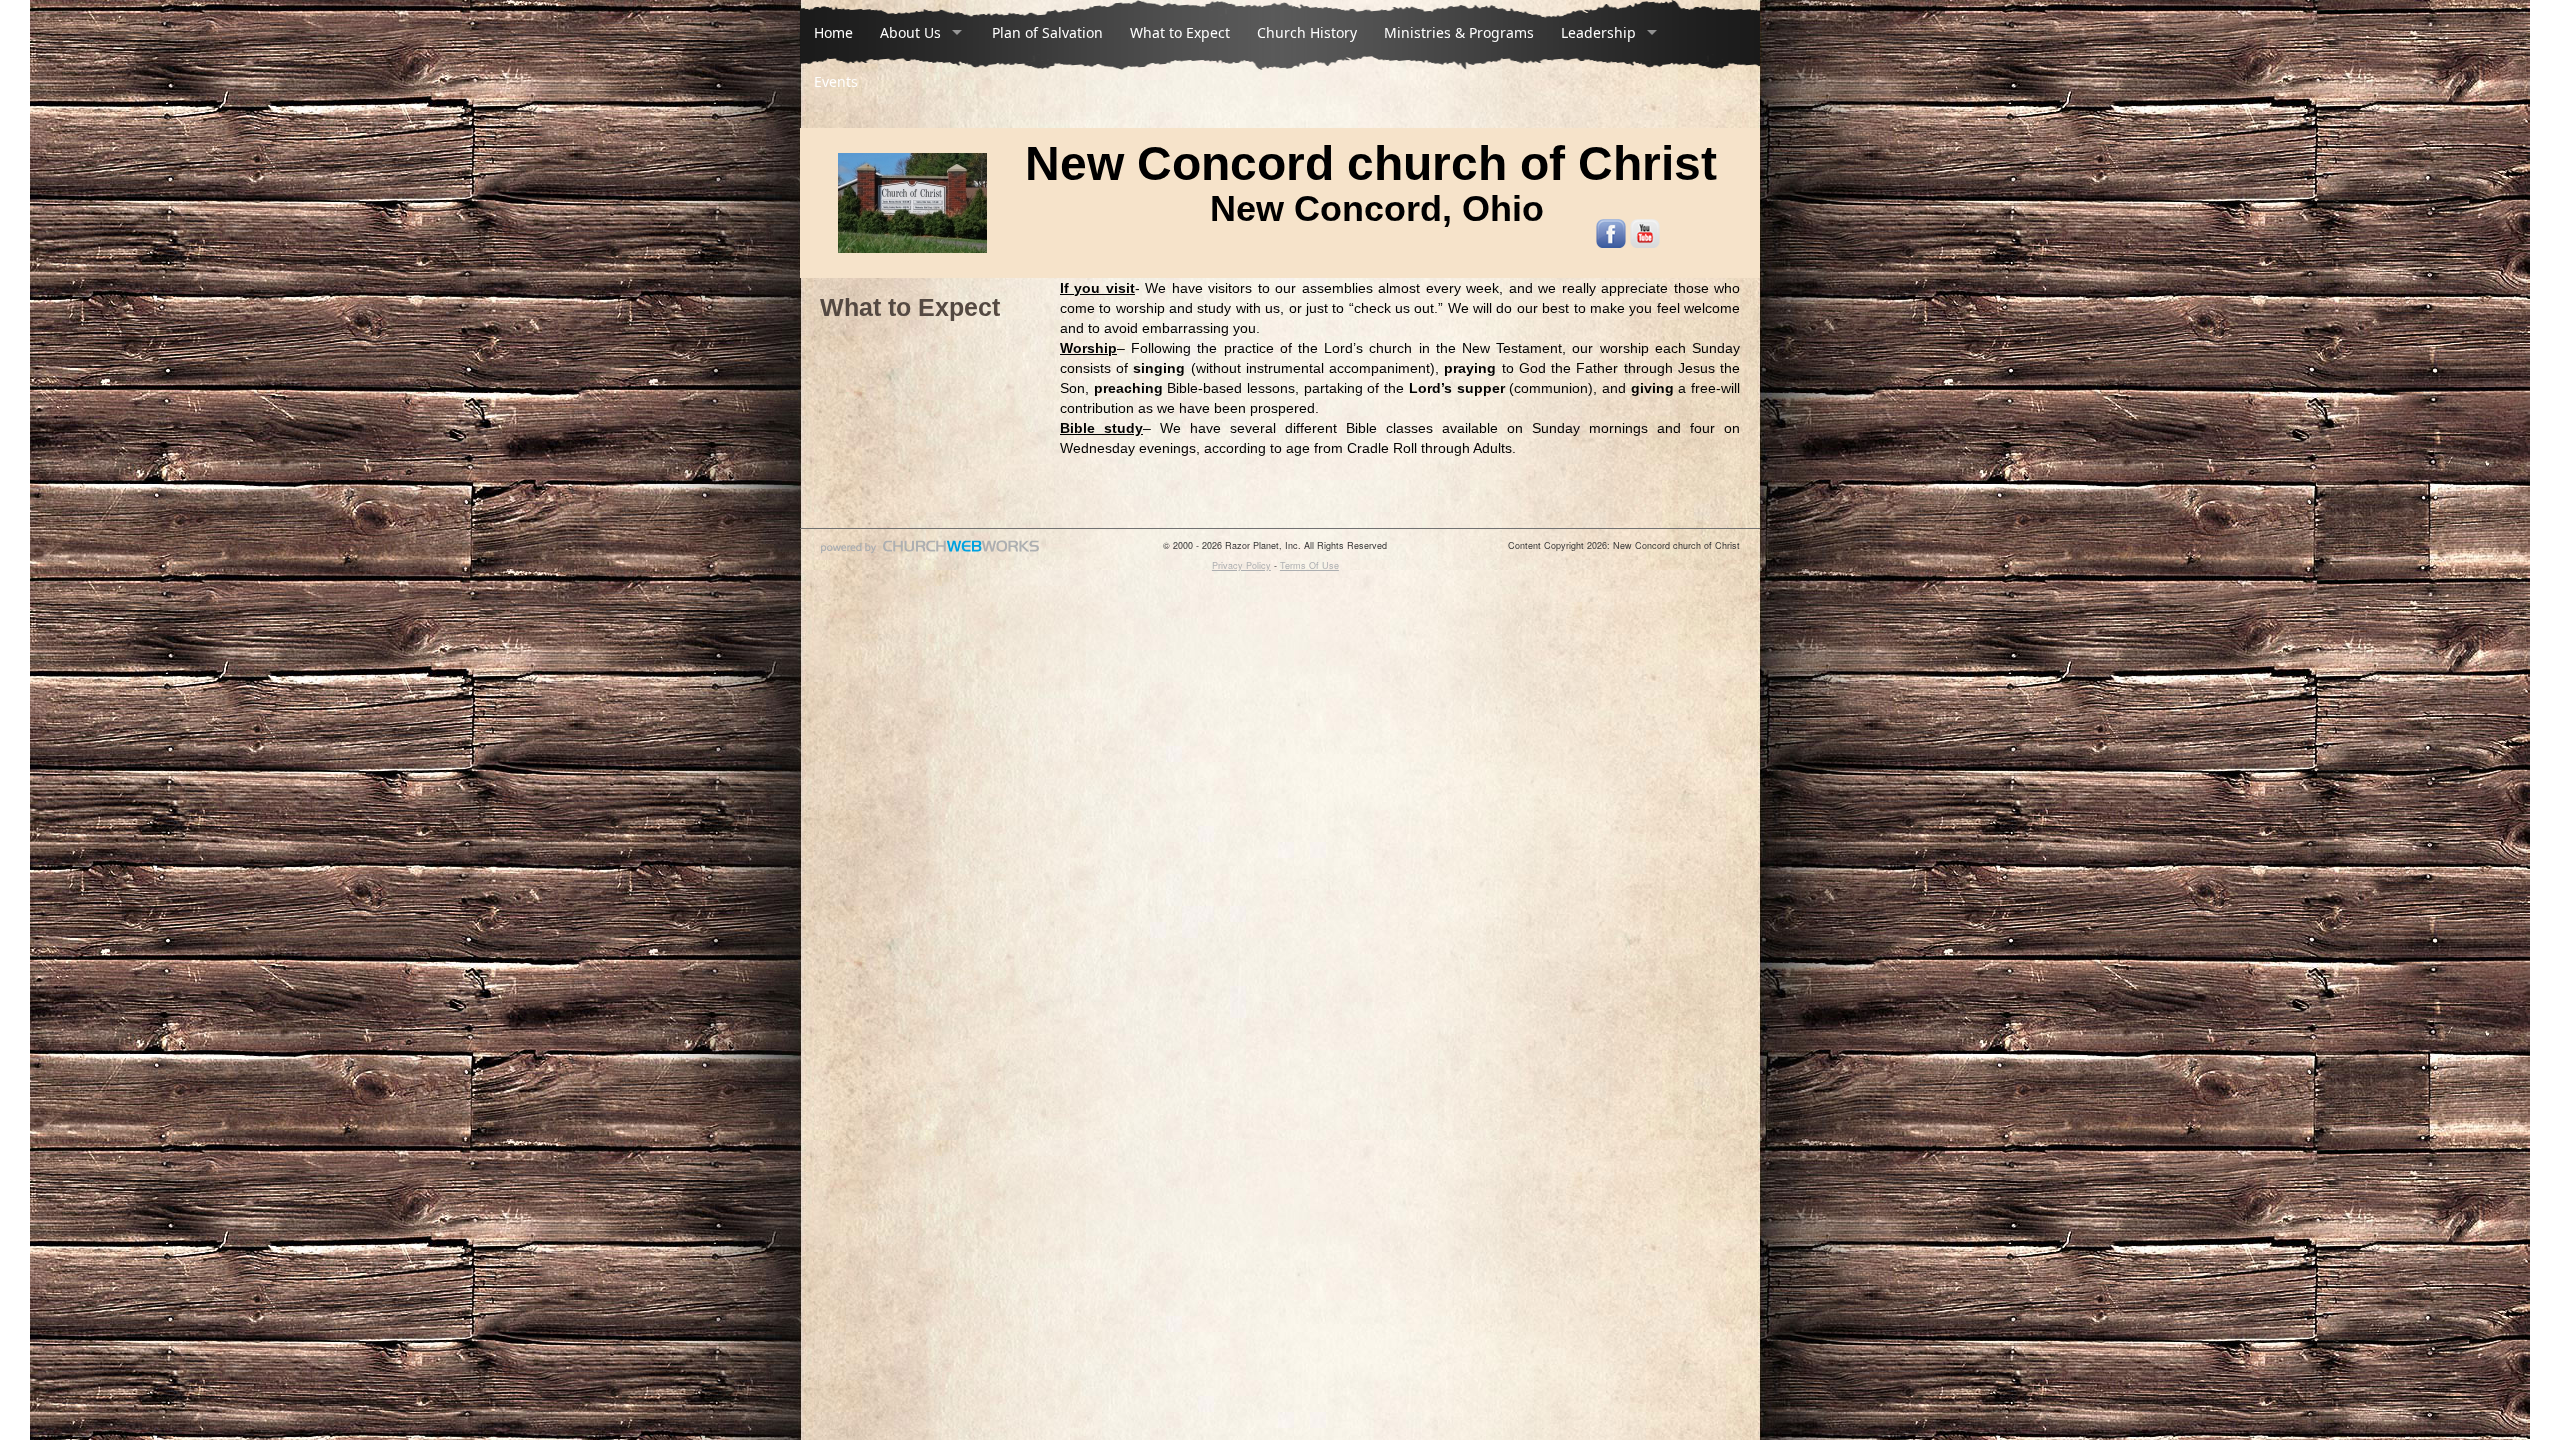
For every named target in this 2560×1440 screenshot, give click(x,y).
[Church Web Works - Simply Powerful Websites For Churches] (930, 552)
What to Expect (1180, 32)
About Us (910, 32)
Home (833, 32)
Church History (1307, 32)
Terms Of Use (1309, 565)
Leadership (1598, 32)
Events (836, 81)
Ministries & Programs (1459, 32)
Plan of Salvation (1047, 32)
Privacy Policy (1241, 565)
